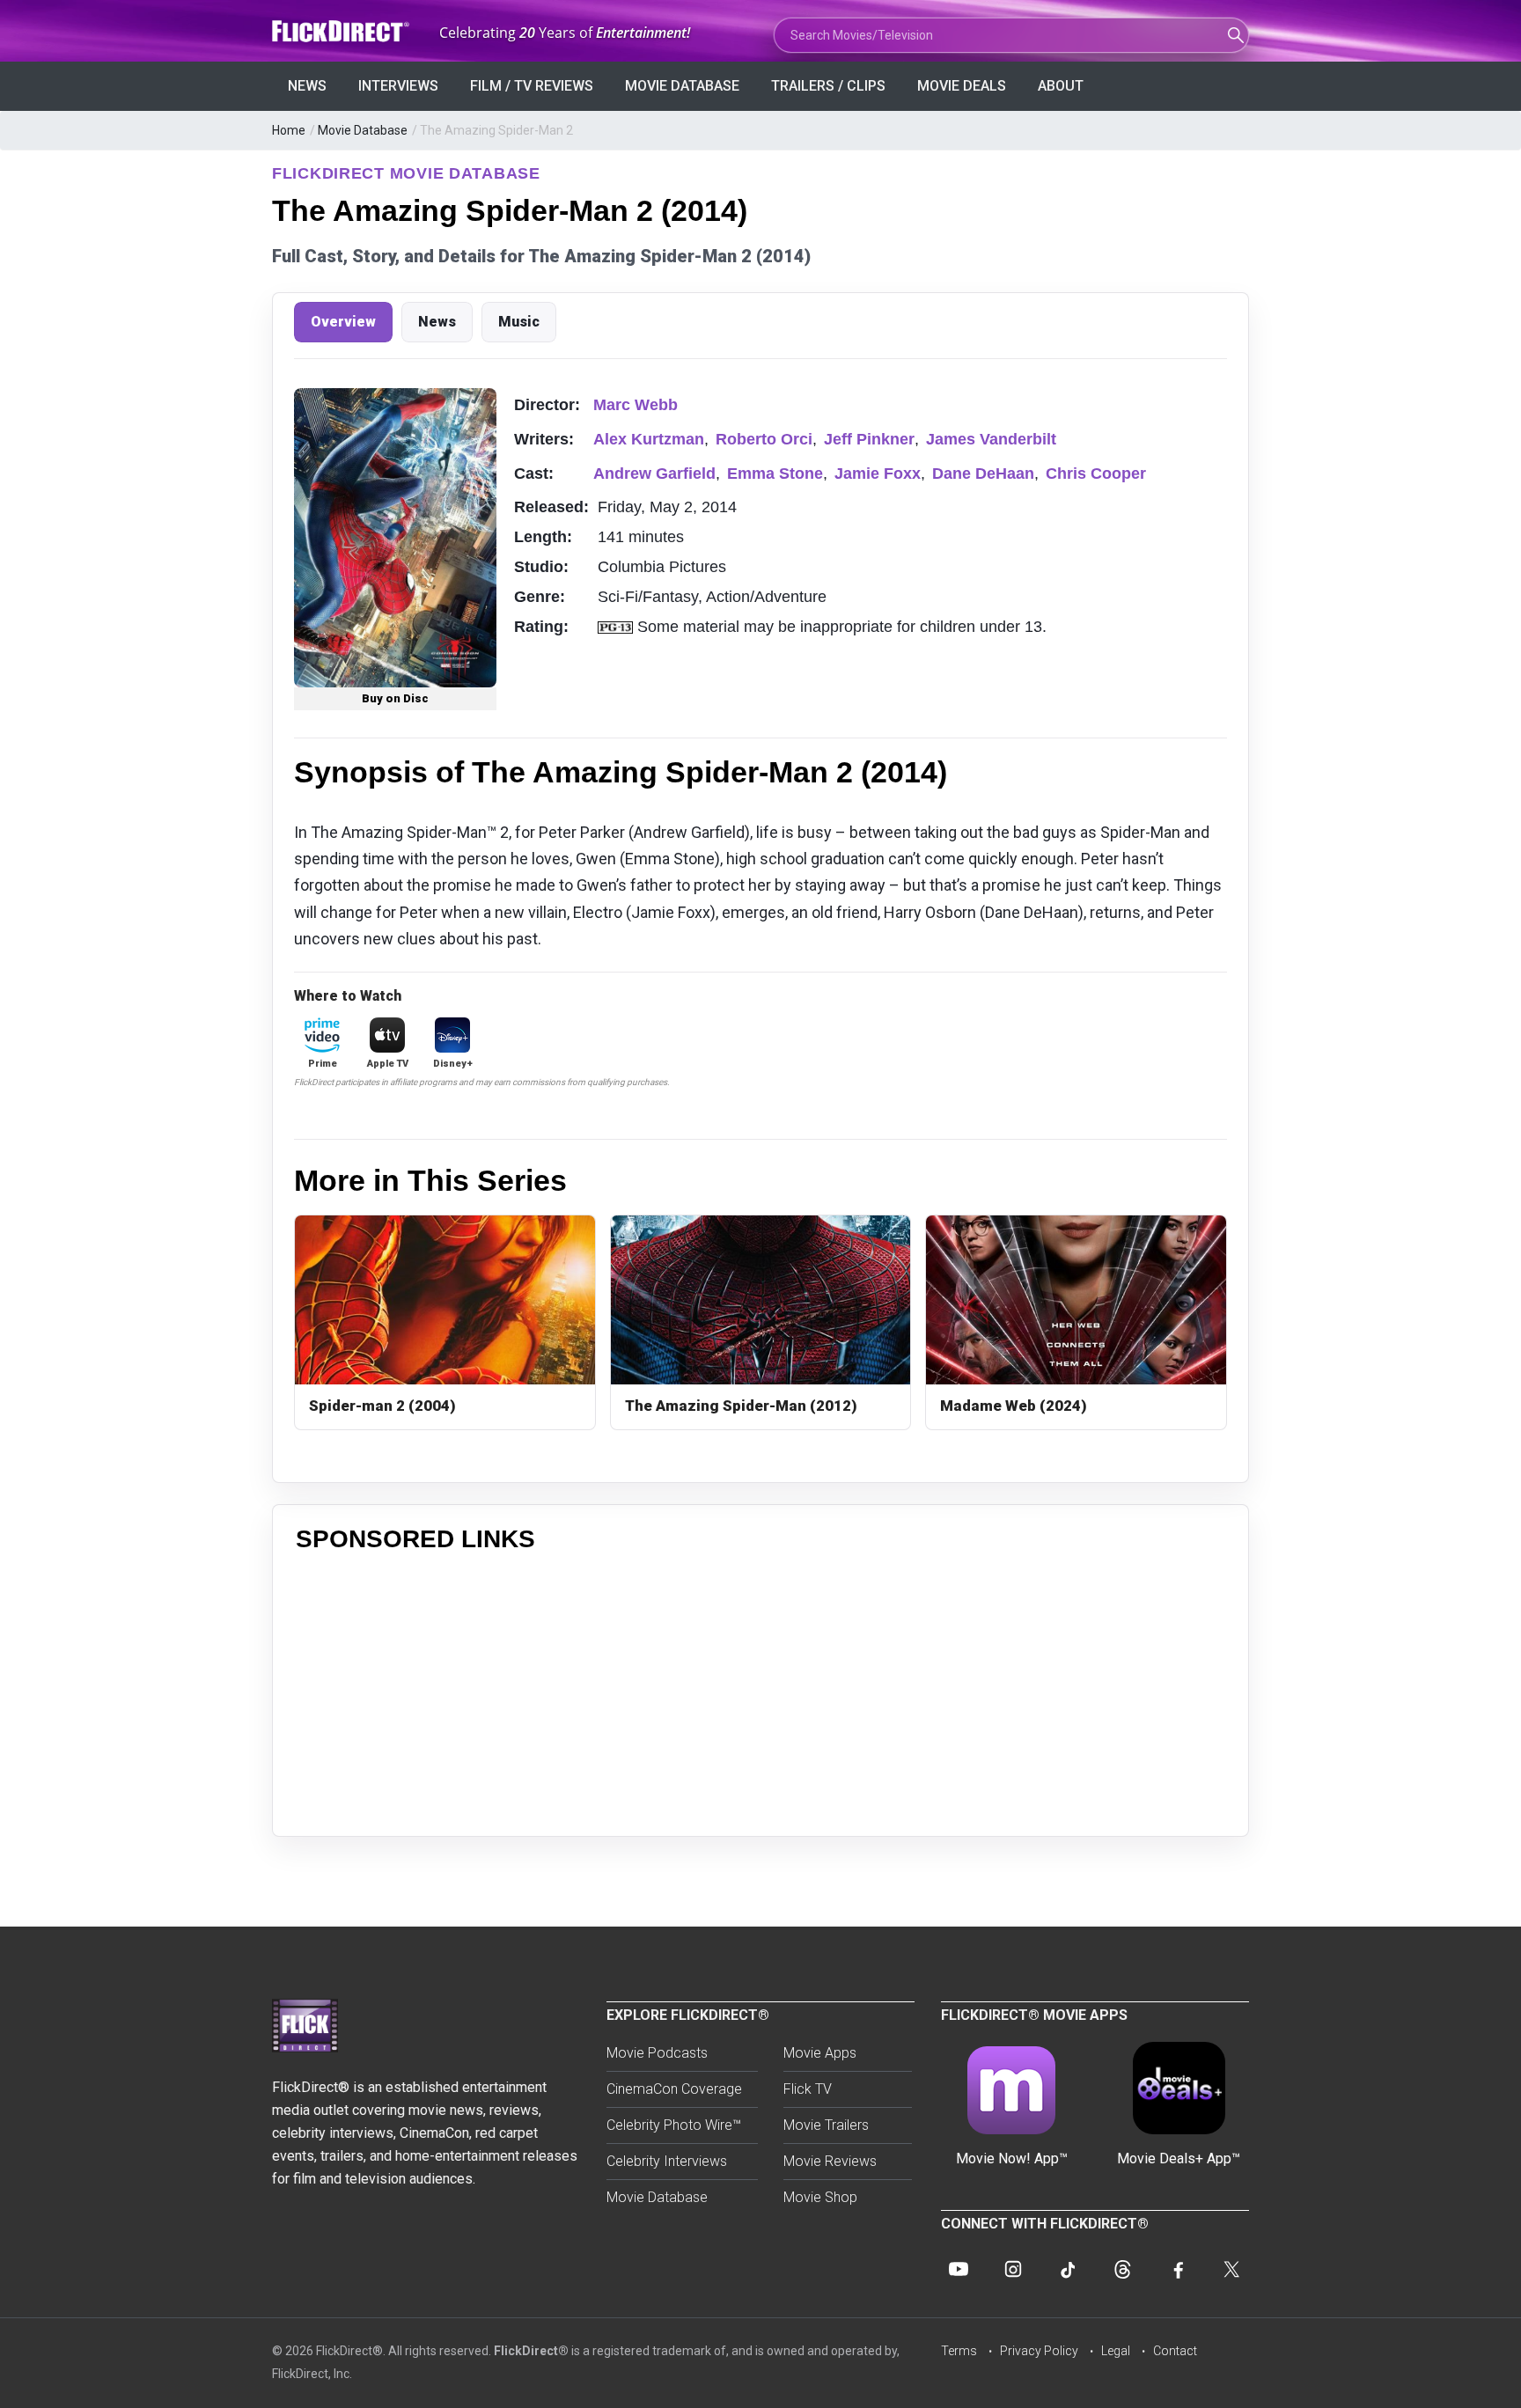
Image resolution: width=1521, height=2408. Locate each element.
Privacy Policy (1039, 2351)
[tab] (343, 322)
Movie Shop (820, 2197)
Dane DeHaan (983, 474)
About (1061, 86)
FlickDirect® (531, 2351)
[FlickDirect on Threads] (1122, 2269)
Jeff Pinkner (869, 439)
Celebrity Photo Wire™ (674, 2125)
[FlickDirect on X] (1231, 2269)
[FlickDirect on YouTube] (959, 2269)
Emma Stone (775, 474)
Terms (959, 2351)
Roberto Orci (764, 439)
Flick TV (808, 2089)
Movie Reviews (830, 2161)
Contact (1175, 2351)
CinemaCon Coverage (674, 2089)
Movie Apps (820, 2053)
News (307, 86)
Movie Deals (962, 86)
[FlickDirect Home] (342, 31)
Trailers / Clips (828, 86)
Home (289, 130)
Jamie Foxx (878, 474)
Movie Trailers (826, 2125)
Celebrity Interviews (667, 2161)
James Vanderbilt (991, 439)
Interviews (398, 86)
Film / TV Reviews (532, 86)
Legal (1116, 2351)
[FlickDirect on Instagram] (1013, 2269)
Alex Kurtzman (649, 439)
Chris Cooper (1096, 474)
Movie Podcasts (657, 2053)
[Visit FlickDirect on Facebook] (1177, 2269)
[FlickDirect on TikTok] (1068, 2269)
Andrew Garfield (654, 474)
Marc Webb (636, 405)
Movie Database (682, 86)
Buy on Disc (395, 698)
